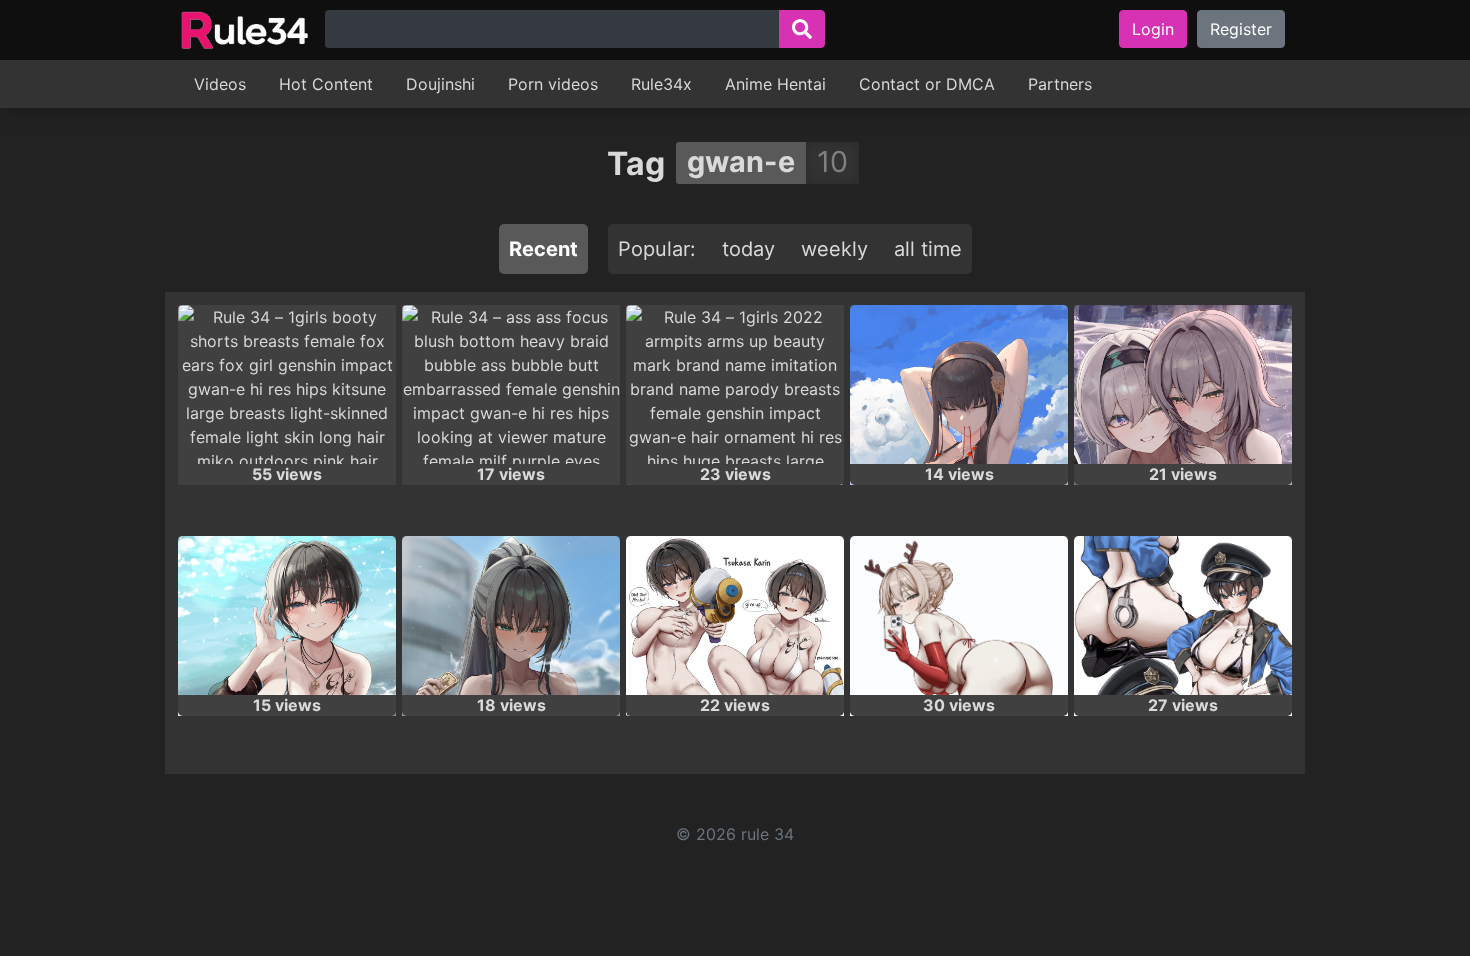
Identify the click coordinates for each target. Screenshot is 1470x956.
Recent (543, 249)
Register (1241, 29)
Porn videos (553, 84)
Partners (1060, 84)
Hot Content (326, 84)
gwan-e (741, 161)
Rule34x (661, 84)
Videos (220, 84)
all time (928, 249)
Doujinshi (440, 84)
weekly (834, 249)
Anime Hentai (775, 84)
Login (1153, 29)
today (748, 249)
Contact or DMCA (927, 84)
